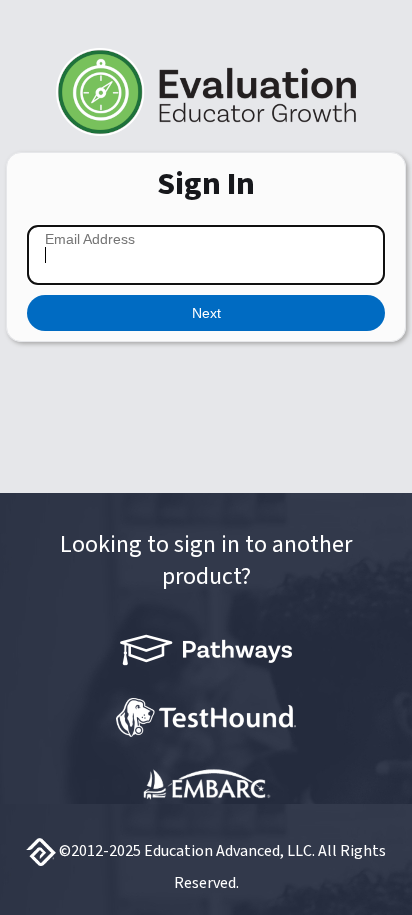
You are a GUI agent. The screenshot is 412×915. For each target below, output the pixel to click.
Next (206, 313)
